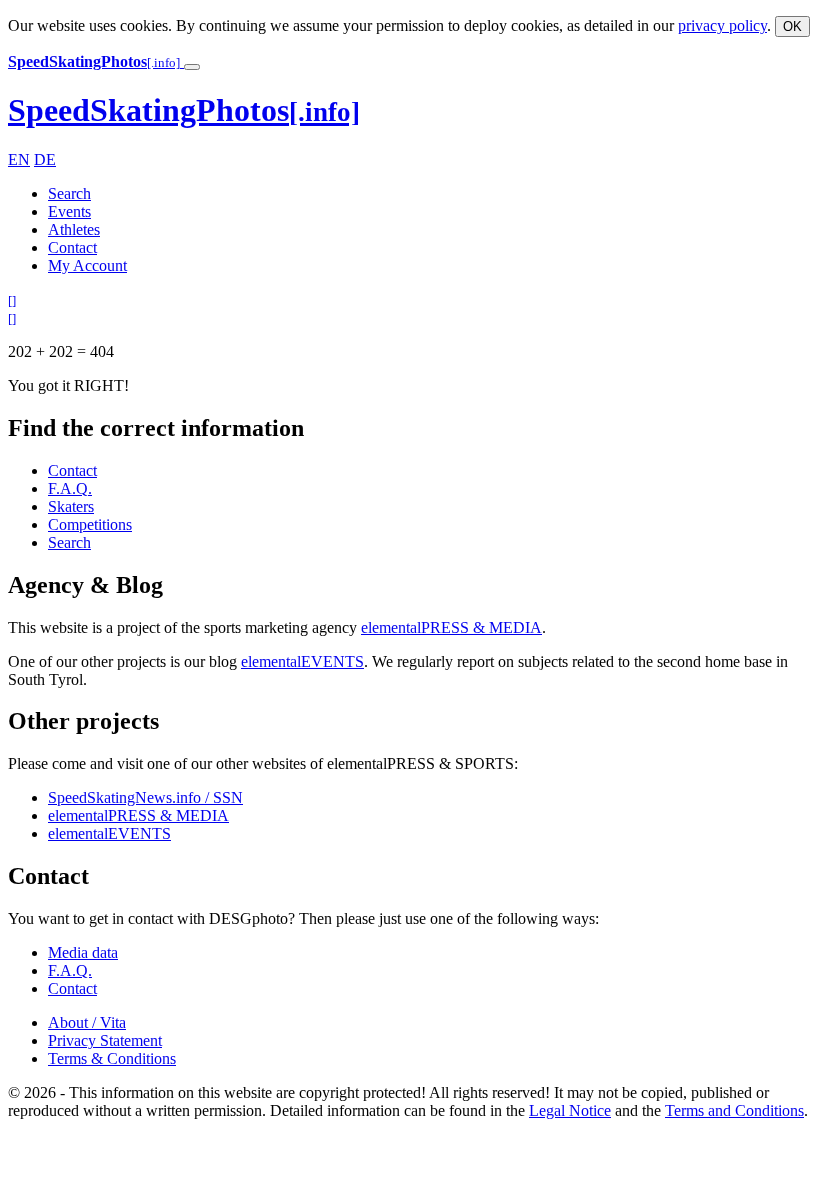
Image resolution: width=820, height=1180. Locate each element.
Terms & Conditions (112, 1058)
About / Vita (87, 1022)
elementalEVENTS (302, 661)
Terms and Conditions (734, 1110)
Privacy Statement (105, 1040)
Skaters (71, 506)
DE (45, 159)
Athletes (74, 229)
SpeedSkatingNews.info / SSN (145, 797)
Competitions (90, 524)
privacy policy (722, 25)
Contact (72, 247)
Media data (83, 952)
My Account (87, 265)
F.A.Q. (70, 488)
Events (69, 211)
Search (69, 193)
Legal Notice (570, 1110)
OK (792, 26)
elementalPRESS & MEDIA (451, 627)
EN (19, 159)
